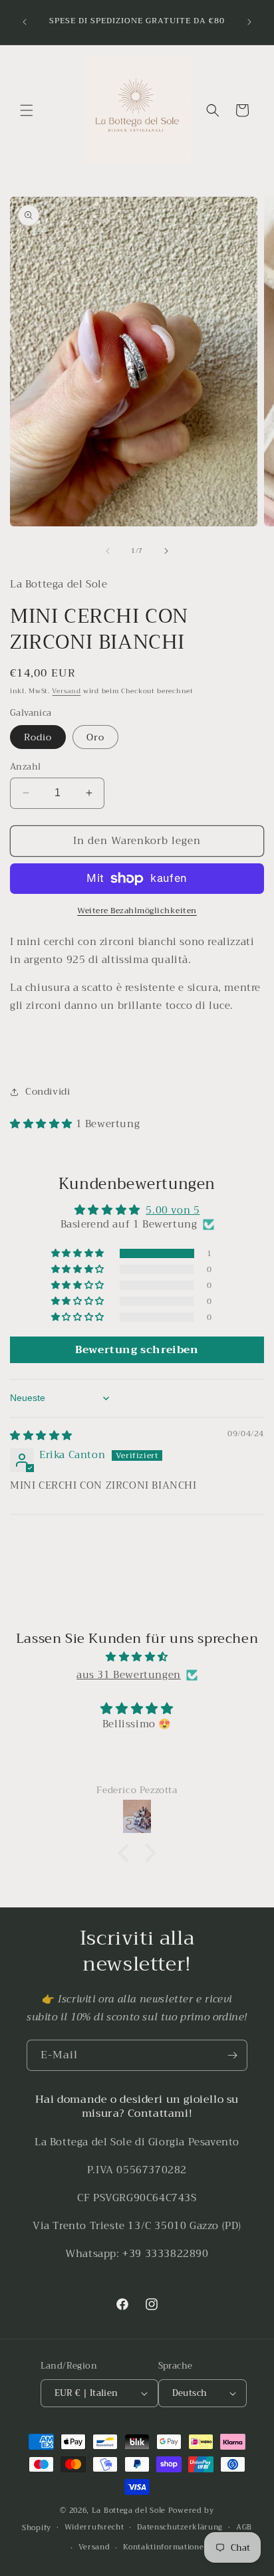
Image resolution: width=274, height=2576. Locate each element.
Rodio (38, 737)
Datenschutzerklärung (180, 2527)
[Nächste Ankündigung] (249, 22)
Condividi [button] (48, 1091)
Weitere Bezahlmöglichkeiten (137, 911)
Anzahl (25, 767)
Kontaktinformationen (166, 2547)
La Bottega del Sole (130, 2511)
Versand (66, 691)
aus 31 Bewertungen (129, 1675)
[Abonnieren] (232, 2055)
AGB (244, 2527)
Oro (95, 737)
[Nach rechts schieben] (166, 551)
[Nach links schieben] (108, 551)
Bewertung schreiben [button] (137, 1350)
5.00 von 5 (173, 1210)
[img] (41, 1436)
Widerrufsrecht (94, 2527)
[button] (27, 110)
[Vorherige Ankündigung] (25, 22)
